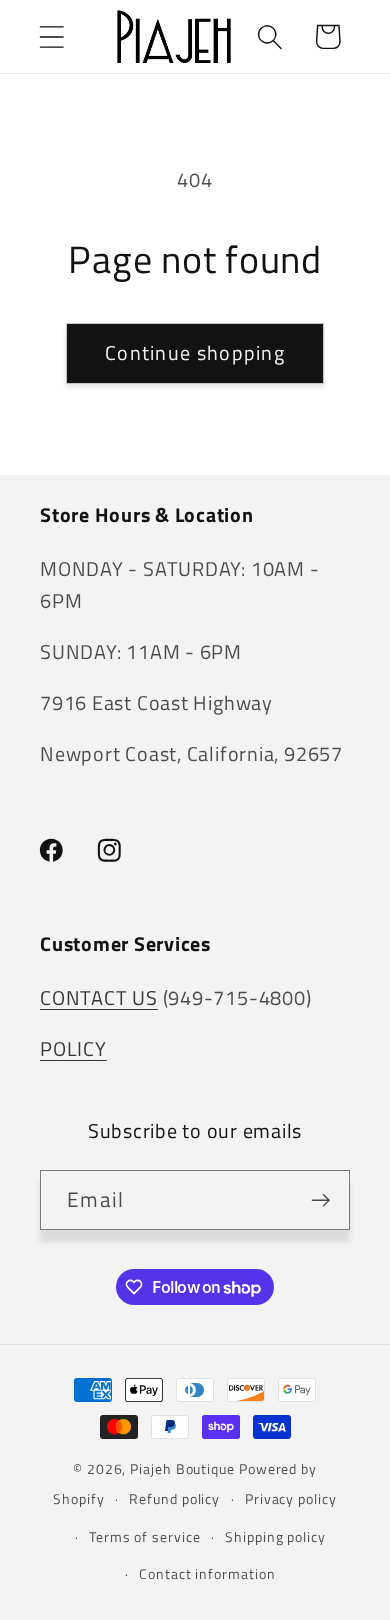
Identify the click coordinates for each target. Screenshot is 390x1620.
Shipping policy (275, 1537)
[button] (51, 36)
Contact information (207, 1574)
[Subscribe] (320, 1200)
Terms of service (145, 1537)
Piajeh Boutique (182, 1469)
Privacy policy (291, 1499)
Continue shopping (195, 353)
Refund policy (174, 1499)
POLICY (73, 1049)
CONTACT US (99, 998)
